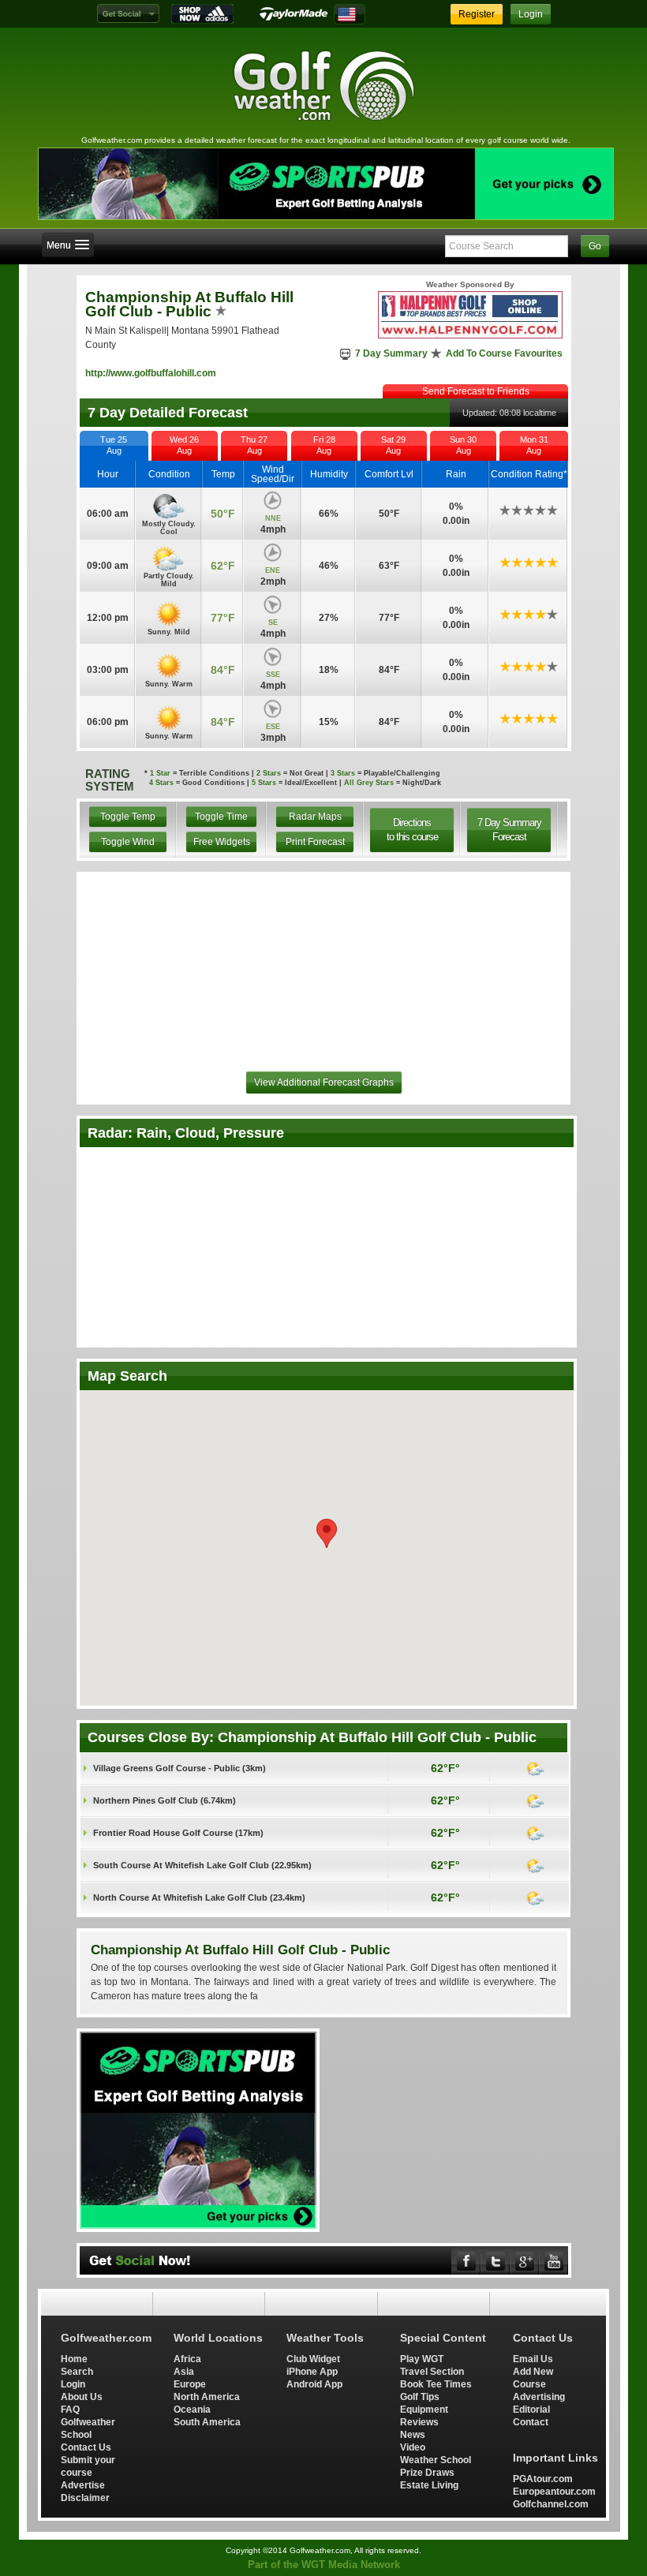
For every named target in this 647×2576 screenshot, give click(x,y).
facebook (466, 2261)
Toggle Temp (128, 817)
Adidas (202, 14)
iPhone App (312, 2371)
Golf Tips (420, 2397)
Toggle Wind (128, 842)
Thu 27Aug (254, 445)
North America (207, 2397)
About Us (82, 2397)
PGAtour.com (543, 2479)
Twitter (496, 2261)
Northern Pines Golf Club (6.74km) (165, 1800)
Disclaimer (85, 2497)
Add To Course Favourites (504, 353)
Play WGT (422, 2359)
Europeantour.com (554, 2491)
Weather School (436, 2460)
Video (413, 2447)
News (413, 2434)
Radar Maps (315, 817)
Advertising (539, 2397)
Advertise (83, 2485)
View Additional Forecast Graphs (324, 1082)
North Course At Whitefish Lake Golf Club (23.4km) (199, 1897)
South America (207, 2422)
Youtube (554, 2261)
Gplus (525, 2261)
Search (77, 2371)
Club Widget (313, 2359)
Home (74, 2359)
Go (595, 246)
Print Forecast (315, 842)
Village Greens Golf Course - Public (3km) (180, 1768)
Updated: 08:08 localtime (509, 413)
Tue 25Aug (114, 445)
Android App (314, 2384)
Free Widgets (222, 842)
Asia (184, 2371)
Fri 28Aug (324, 445)
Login (531, 14)
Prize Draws (427, 2472)
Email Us (533, 2359)
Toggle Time (221, 817)
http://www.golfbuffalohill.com (151, 373)
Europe (190, 2384)
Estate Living (429, 2485)
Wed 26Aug (184, 445)
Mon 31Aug (534, 445)
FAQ (70, 2409)
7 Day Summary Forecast (509, 830)
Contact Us (86, 2447)
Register (477, 14)
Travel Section (432, 2371)
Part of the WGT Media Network (324, 2565)
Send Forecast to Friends (476, 391)
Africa (187, 2359)
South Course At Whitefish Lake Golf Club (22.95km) (202, 1865)
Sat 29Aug (393, 445)
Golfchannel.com (551, 2504)
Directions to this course (412, 830)
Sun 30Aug (463, 445)
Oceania (192, 2409)
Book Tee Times (436, 2384)
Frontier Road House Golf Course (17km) (178, 1833)
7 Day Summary (391, 353)
